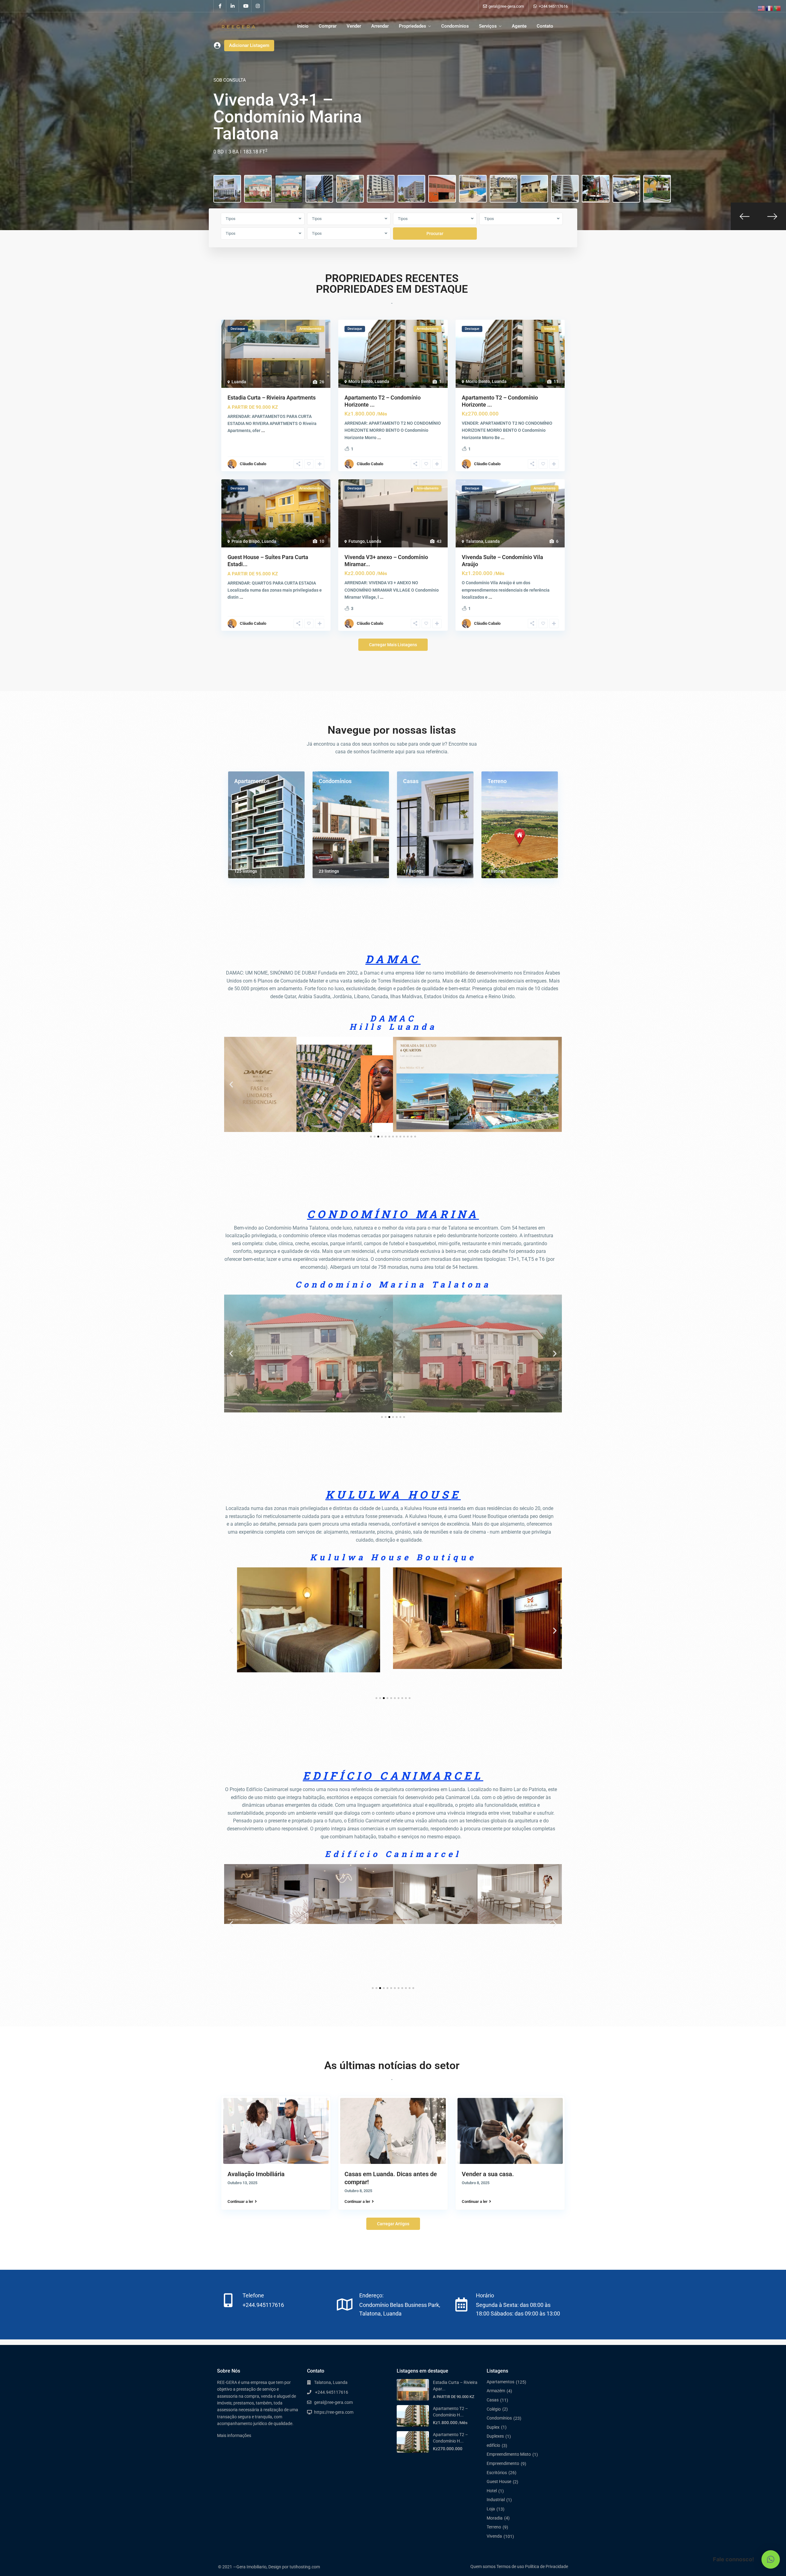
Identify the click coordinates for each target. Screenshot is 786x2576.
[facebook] (220, 6)
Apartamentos (252, 781)
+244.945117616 (553, 6)
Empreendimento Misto (509, 2454)
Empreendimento (503, 2463)
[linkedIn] (233, 6)
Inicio (303, 26)
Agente (519, 26)
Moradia (495, 2518)
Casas (411, 781)
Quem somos (483, 2566)
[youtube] (245, 6)
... (263, 431)
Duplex (493, 2427)
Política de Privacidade (547, 2566)
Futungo (357, 541)
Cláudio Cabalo (253, 464)
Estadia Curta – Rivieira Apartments (272, 398)
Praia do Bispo (246, 541)
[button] (231, 1084)
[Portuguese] (777, 8)
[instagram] (258, 6)
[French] (769, 8)
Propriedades (412, 26)
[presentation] (745, 216)
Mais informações (234, 2435)
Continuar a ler (240, 2201)
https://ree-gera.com (334, 2412)
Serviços (488, 26)
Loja (491, 2509)
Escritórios (497, 2473)
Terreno (497, 781)
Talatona (475, 541)
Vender (354, 26)
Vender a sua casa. (488, 2174)
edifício (493, 2445)
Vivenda (494, 2536)
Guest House (499, 2481)
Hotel (492, 2491)
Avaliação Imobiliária (256, 2174)
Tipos (231, 219)
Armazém (496, 2391)
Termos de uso (510, 2566)
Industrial (496, 2500)
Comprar (328, 26)
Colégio (494, 2409)
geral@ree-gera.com (333, 2402)
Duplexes (495, 2436)
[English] (761, 8)
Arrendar (380, 26)
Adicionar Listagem (249, 45)
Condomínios (455, 26)
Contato (545, 26)
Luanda (239, 382)
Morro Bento (361, 381)
